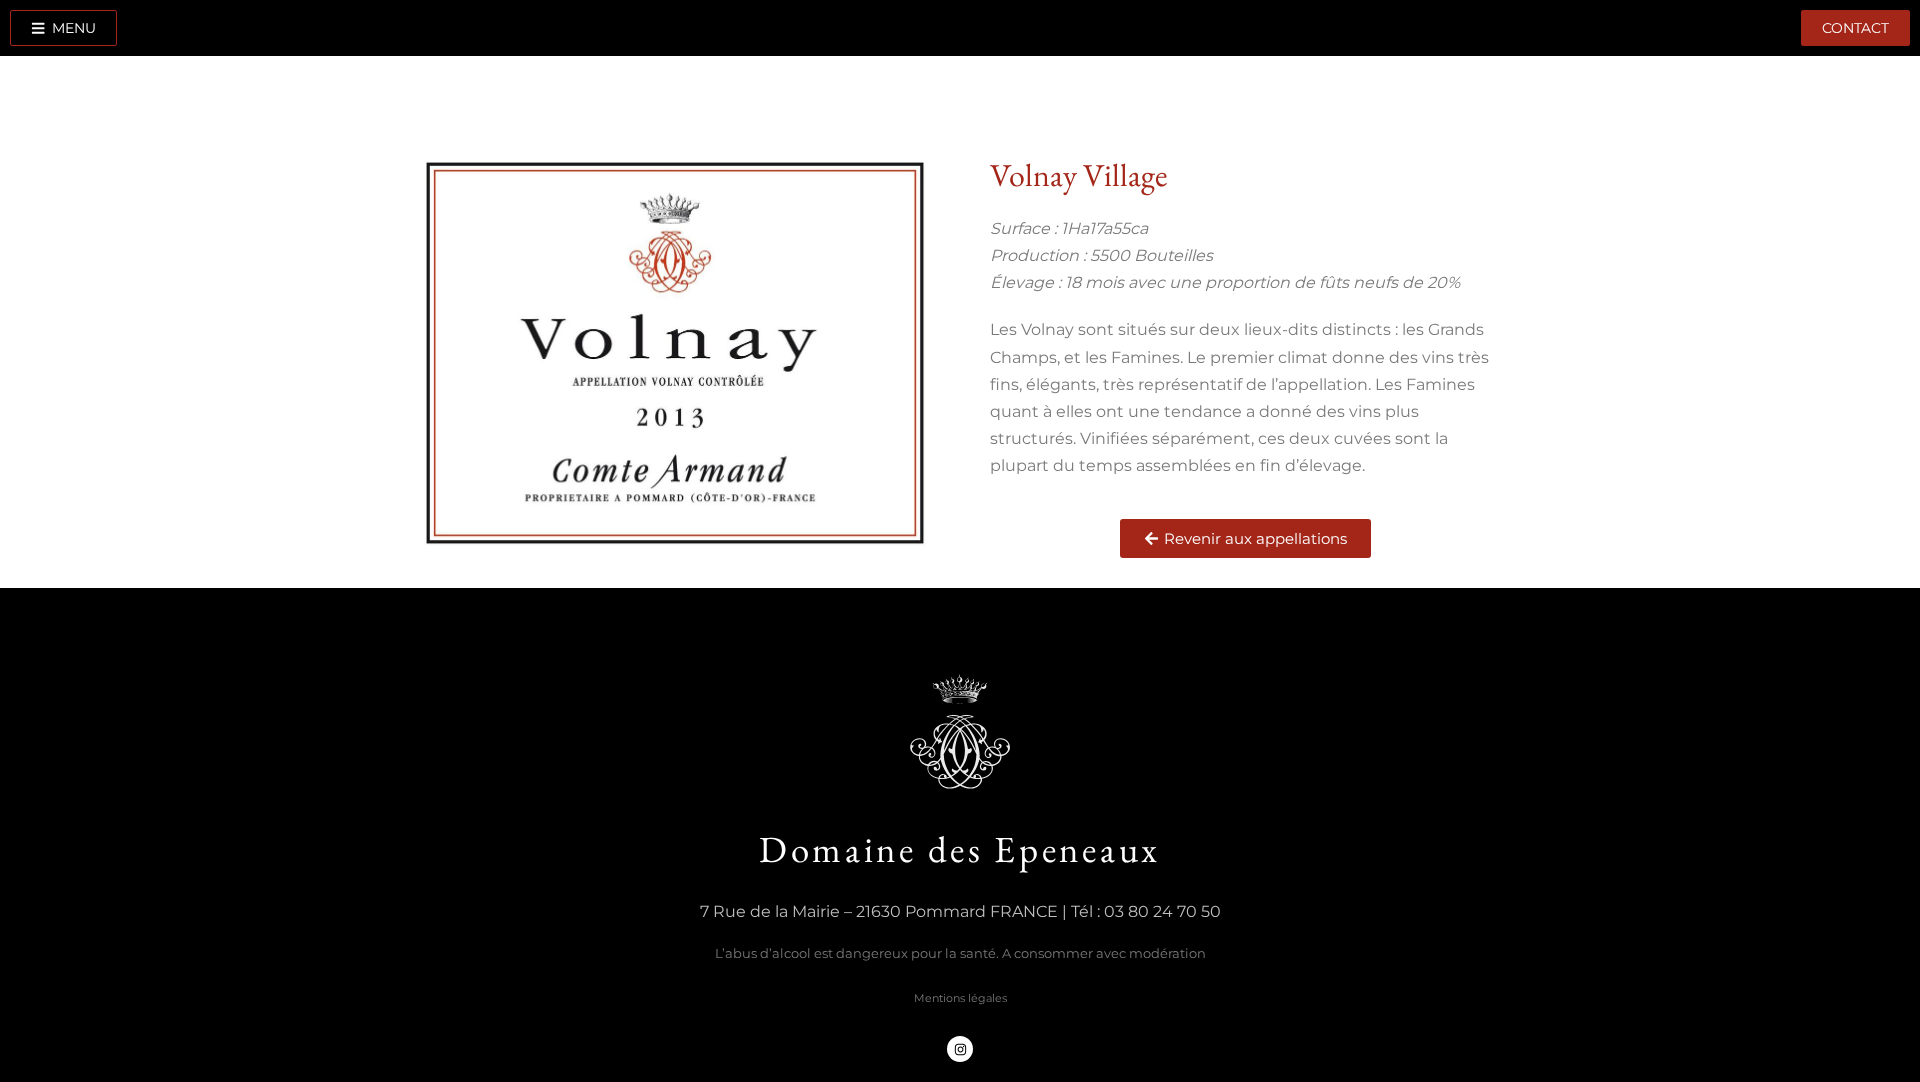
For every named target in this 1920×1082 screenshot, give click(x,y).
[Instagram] (960, 1049)
